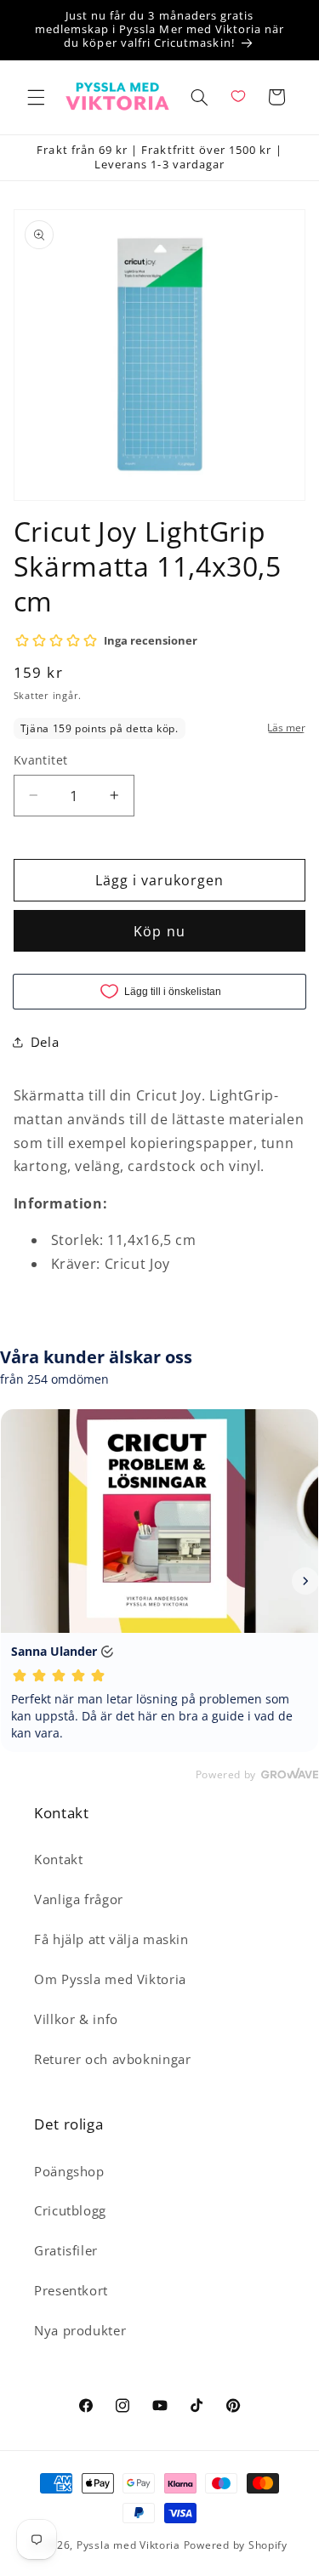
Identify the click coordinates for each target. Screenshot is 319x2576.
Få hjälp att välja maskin (111, 1939)
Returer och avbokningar (113, 2059)
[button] (36, 97)
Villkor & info (76, 2019)
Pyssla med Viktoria (128, 2545)
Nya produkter (80, 2330)
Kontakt (58, 1859)
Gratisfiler (66, 2250)
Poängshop (69, 2171)
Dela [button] (45, 1042)
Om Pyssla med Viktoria (110, 1979)
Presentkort (71, 2290)
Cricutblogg (70, 2210)
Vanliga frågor (79, 1899)
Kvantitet (41, 760)
